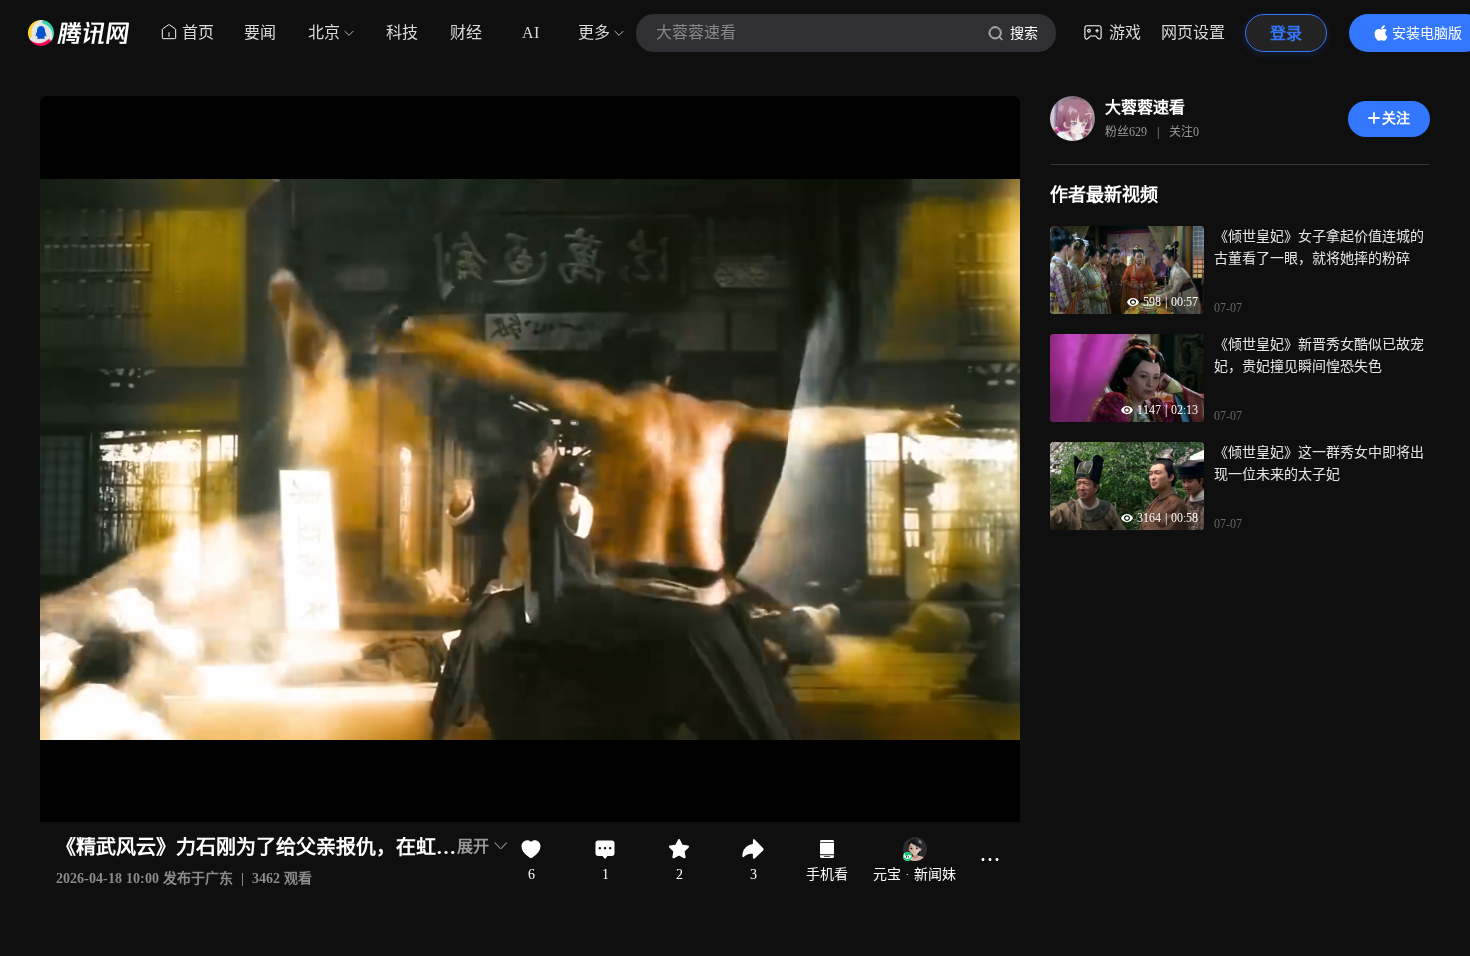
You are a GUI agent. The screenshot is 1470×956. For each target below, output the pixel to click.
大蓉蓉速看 (1145, 107)
